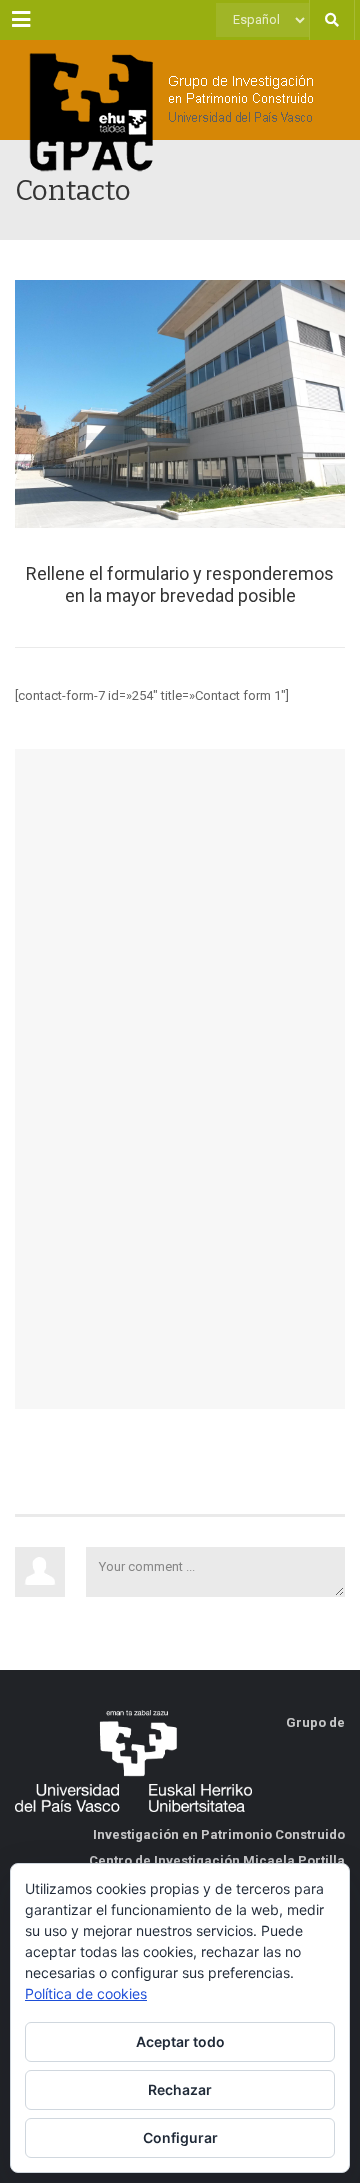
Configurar (180, 2137)
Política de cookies (86, 1993)
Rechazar (180, 2089)
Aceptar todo (180, 2041)
